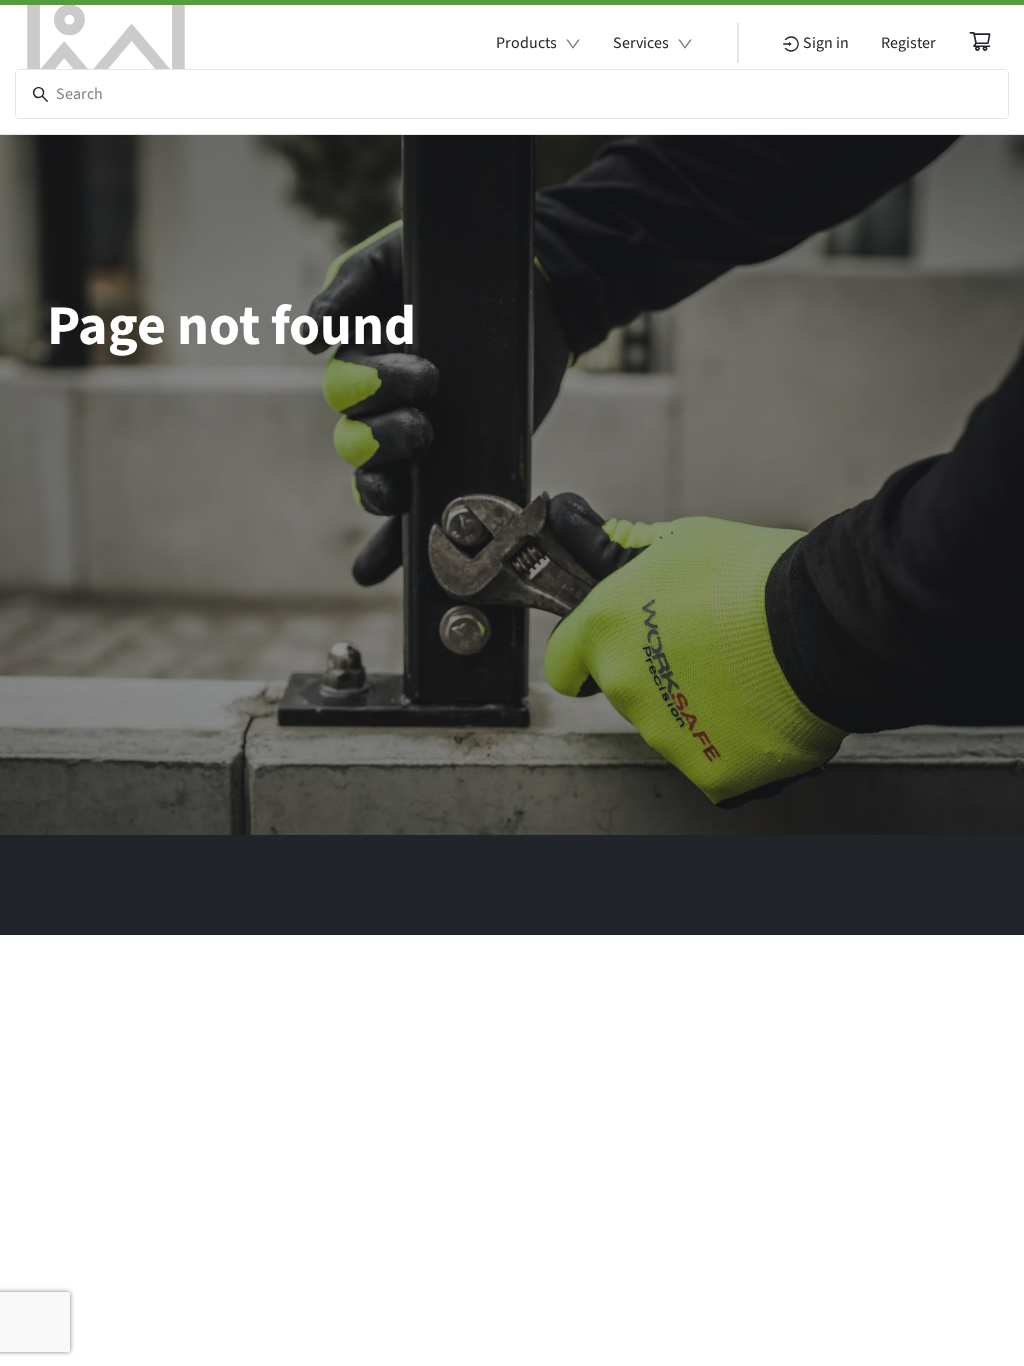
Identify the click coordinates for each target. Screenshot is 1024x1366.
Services (641, 43)
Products (526, 43)
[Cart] (980, 41)
